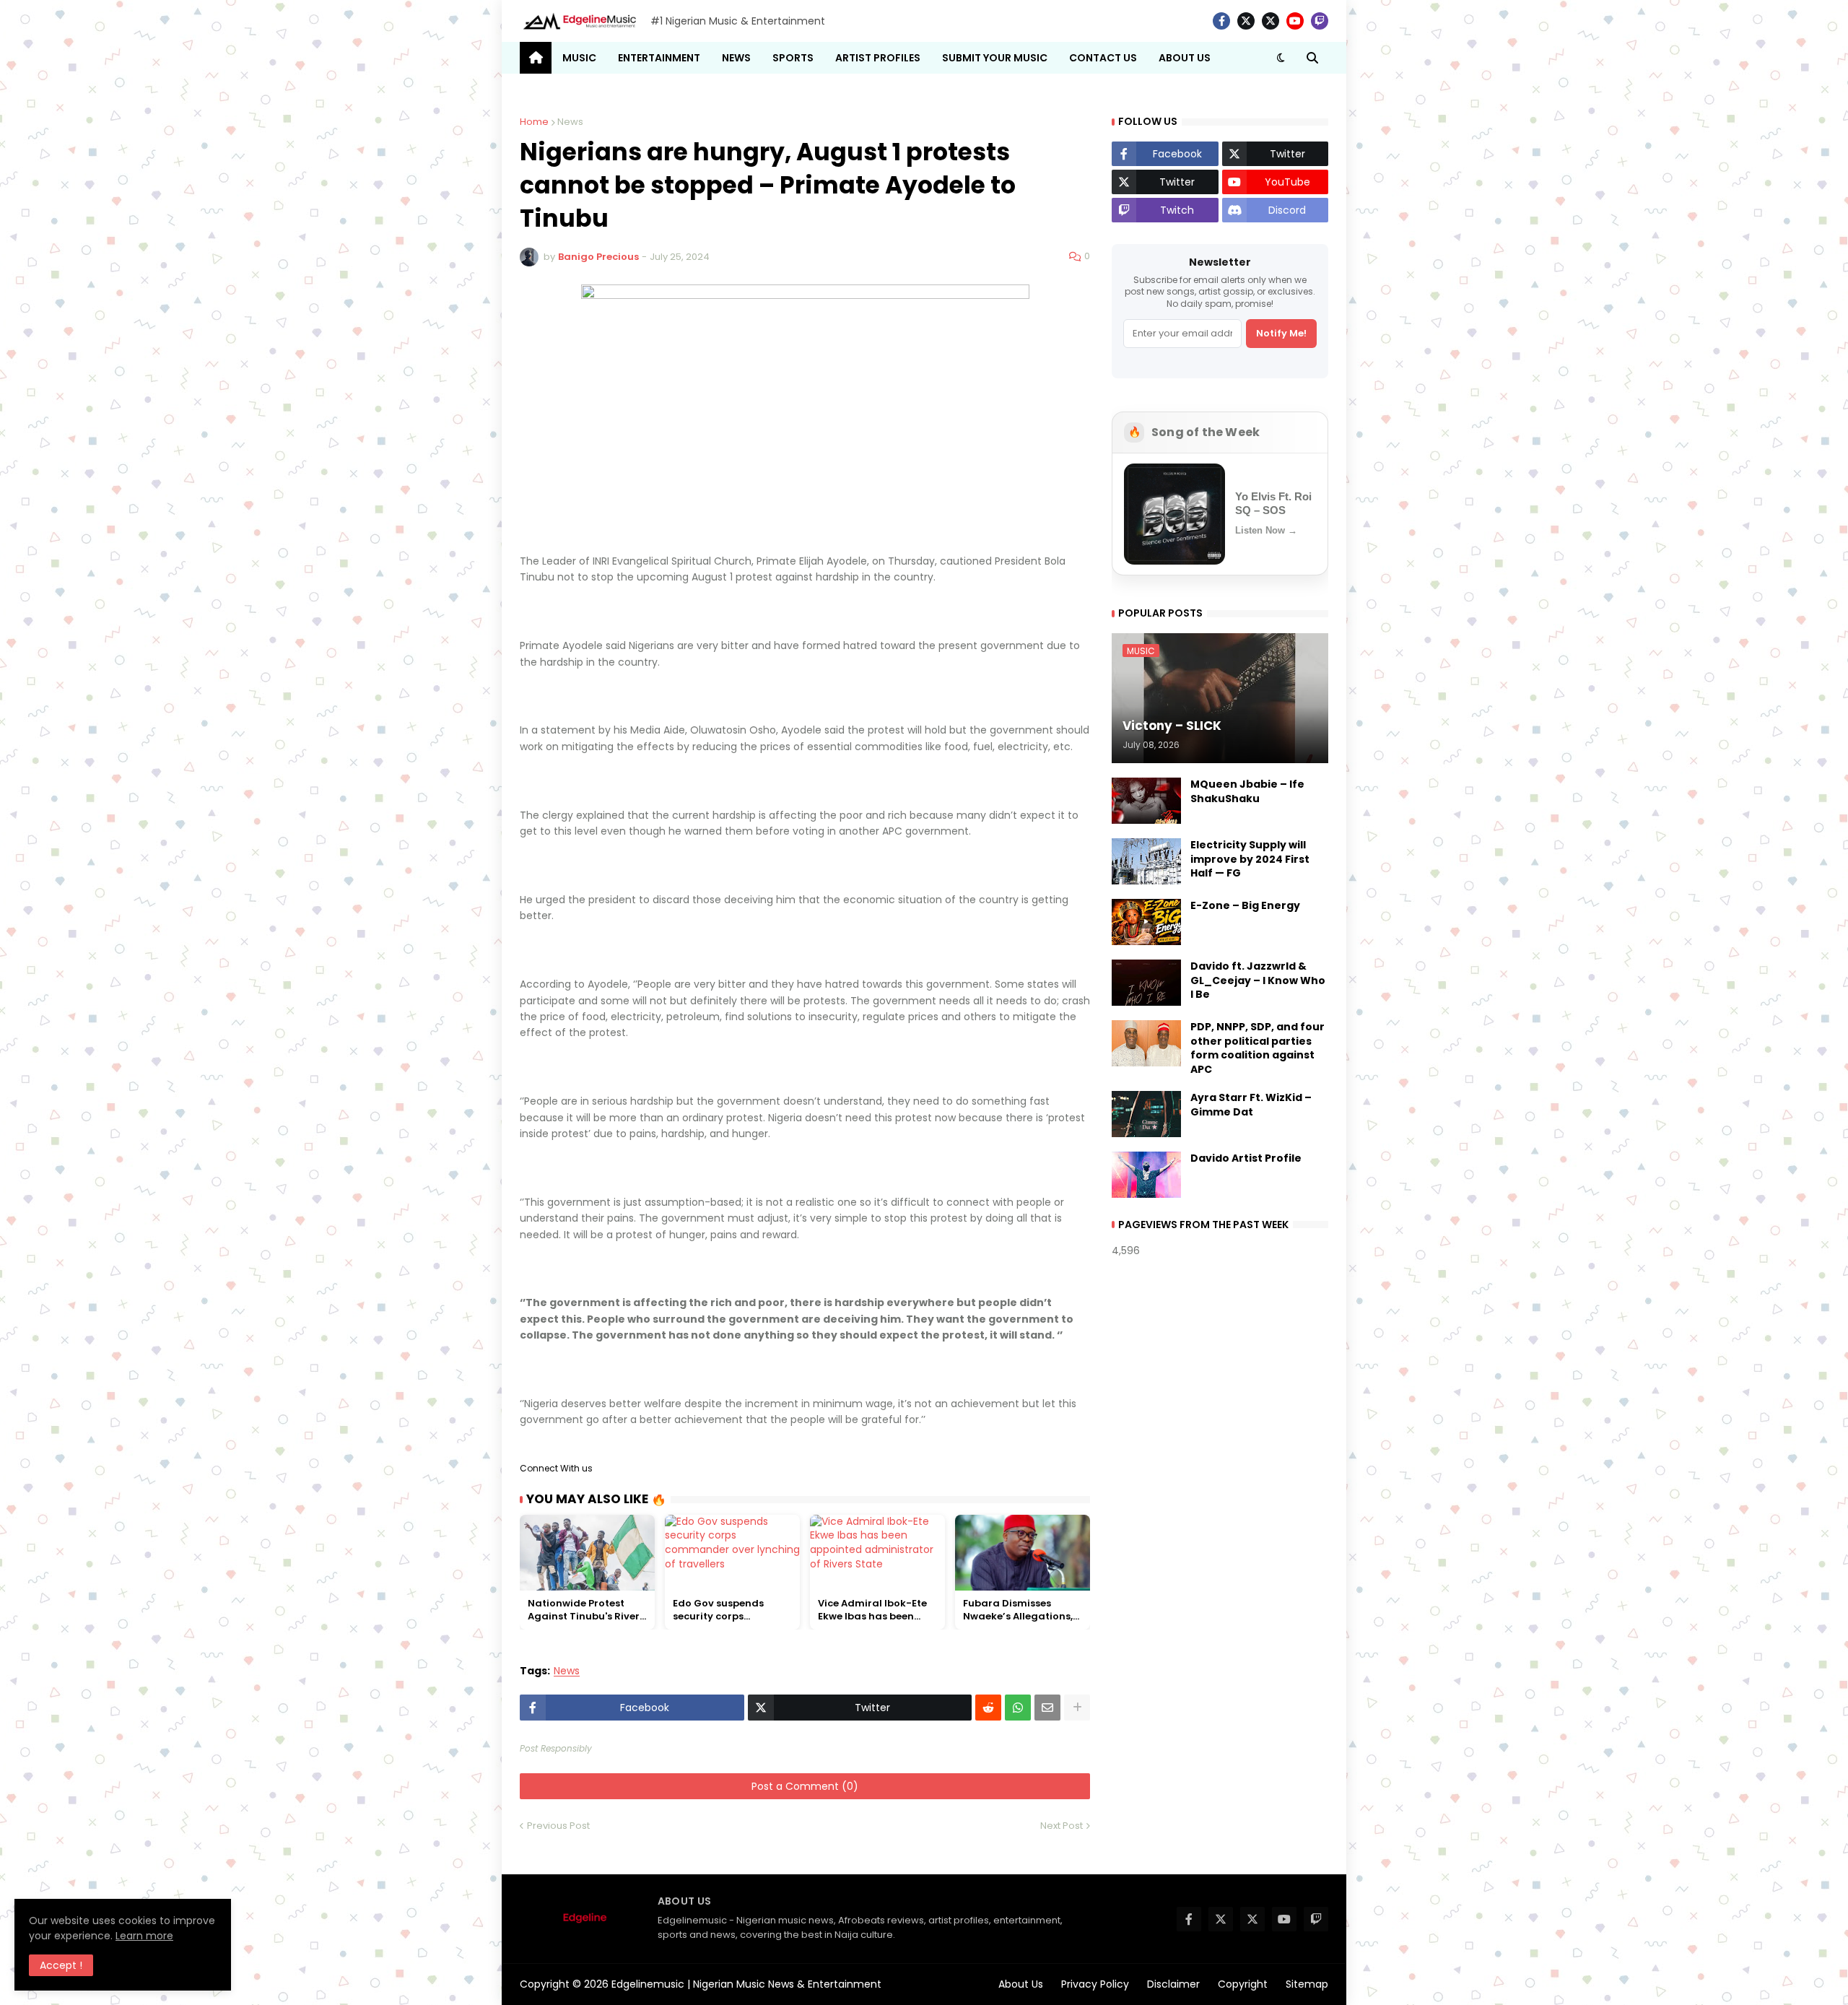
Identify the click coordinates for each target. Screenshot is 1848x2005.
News (570, 122)
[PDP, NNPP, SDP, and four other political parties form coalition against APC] (1146, 1043)
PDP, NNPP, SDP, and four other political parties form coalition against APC (1258, 1048)
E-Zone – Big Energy (1245, 906)
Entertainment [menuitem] (659, 58)
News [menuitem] (736, 58)
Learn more (144, 1936)
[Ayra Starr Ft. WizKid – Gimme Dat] (1146, 1114)
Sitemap (1307, 1984)
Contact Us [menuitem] (1103, 58)
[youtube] (1295, 21)
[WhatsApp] (1018, 1708)
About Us (1021, 1984)
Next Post (1062, 1826)
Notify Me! (1281, 333)
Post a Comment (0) (805, 1786)
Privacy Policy (1095, 1984)
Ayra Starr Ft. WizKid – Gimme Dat (1251, 1105)
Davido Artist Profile (1246, 1158)
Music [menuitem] (579, 58)
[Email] (1047, 1708)
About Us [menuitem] (1185, 58)
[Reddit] (988, 1708)
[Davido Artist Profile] (1146, 1175)
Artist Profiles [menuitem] (878, 58)
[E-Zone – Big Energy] (1146, 922)
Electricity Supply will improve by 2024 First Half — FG (1250, 859)
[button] (1281, 58)
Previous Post (558, 1826)
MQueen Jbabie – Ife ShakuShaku (1247, 792)
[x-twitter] (1246, 21)
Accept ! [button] (61, 1965)
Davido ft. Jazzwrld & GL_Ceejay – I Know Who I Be (1258, 980)
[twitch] (1320, 21)
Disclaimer (1173, 1984)
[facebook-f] (1221, 21)
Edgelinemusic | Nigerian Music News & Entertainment (746, 1984)
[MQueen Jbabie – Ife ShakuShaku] (1146, 801)
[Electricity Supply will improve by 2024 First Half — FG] (1146, 861)
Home (534, 122)
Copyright (1243, 1984)
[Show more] (1077, 1708)
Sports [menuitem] (793, 58)
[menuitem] (536, 58)
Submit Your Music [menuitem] (995, 58)
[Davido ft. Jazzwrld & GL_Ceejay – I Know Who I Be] (1146, 983)
